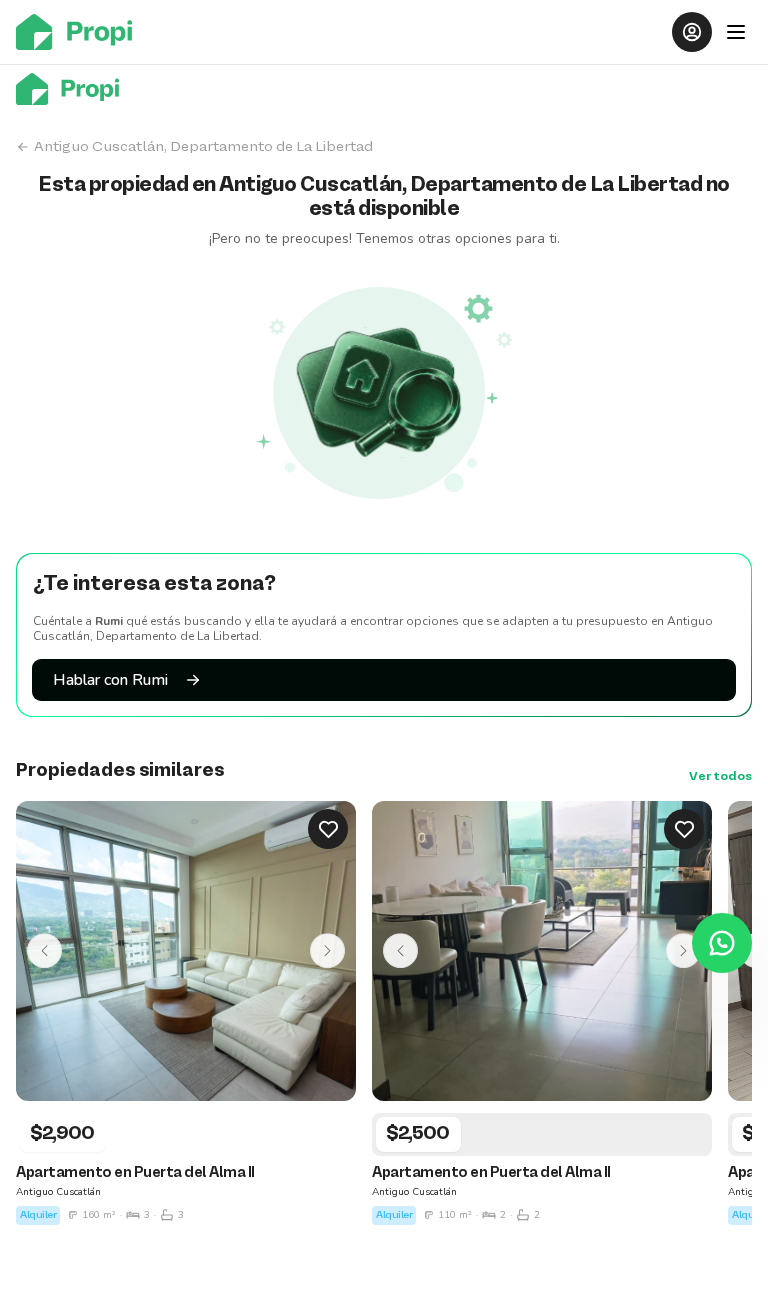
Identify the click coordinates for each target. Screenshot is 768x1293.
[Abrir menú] (736, 32)
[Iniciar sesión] (692, 32)
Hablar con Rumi (110, 680)
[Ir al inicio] (80, 32)
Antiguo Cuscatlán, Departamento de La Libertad (203, 147)
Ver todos (720, 777)
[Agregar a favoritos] (328, 829)
